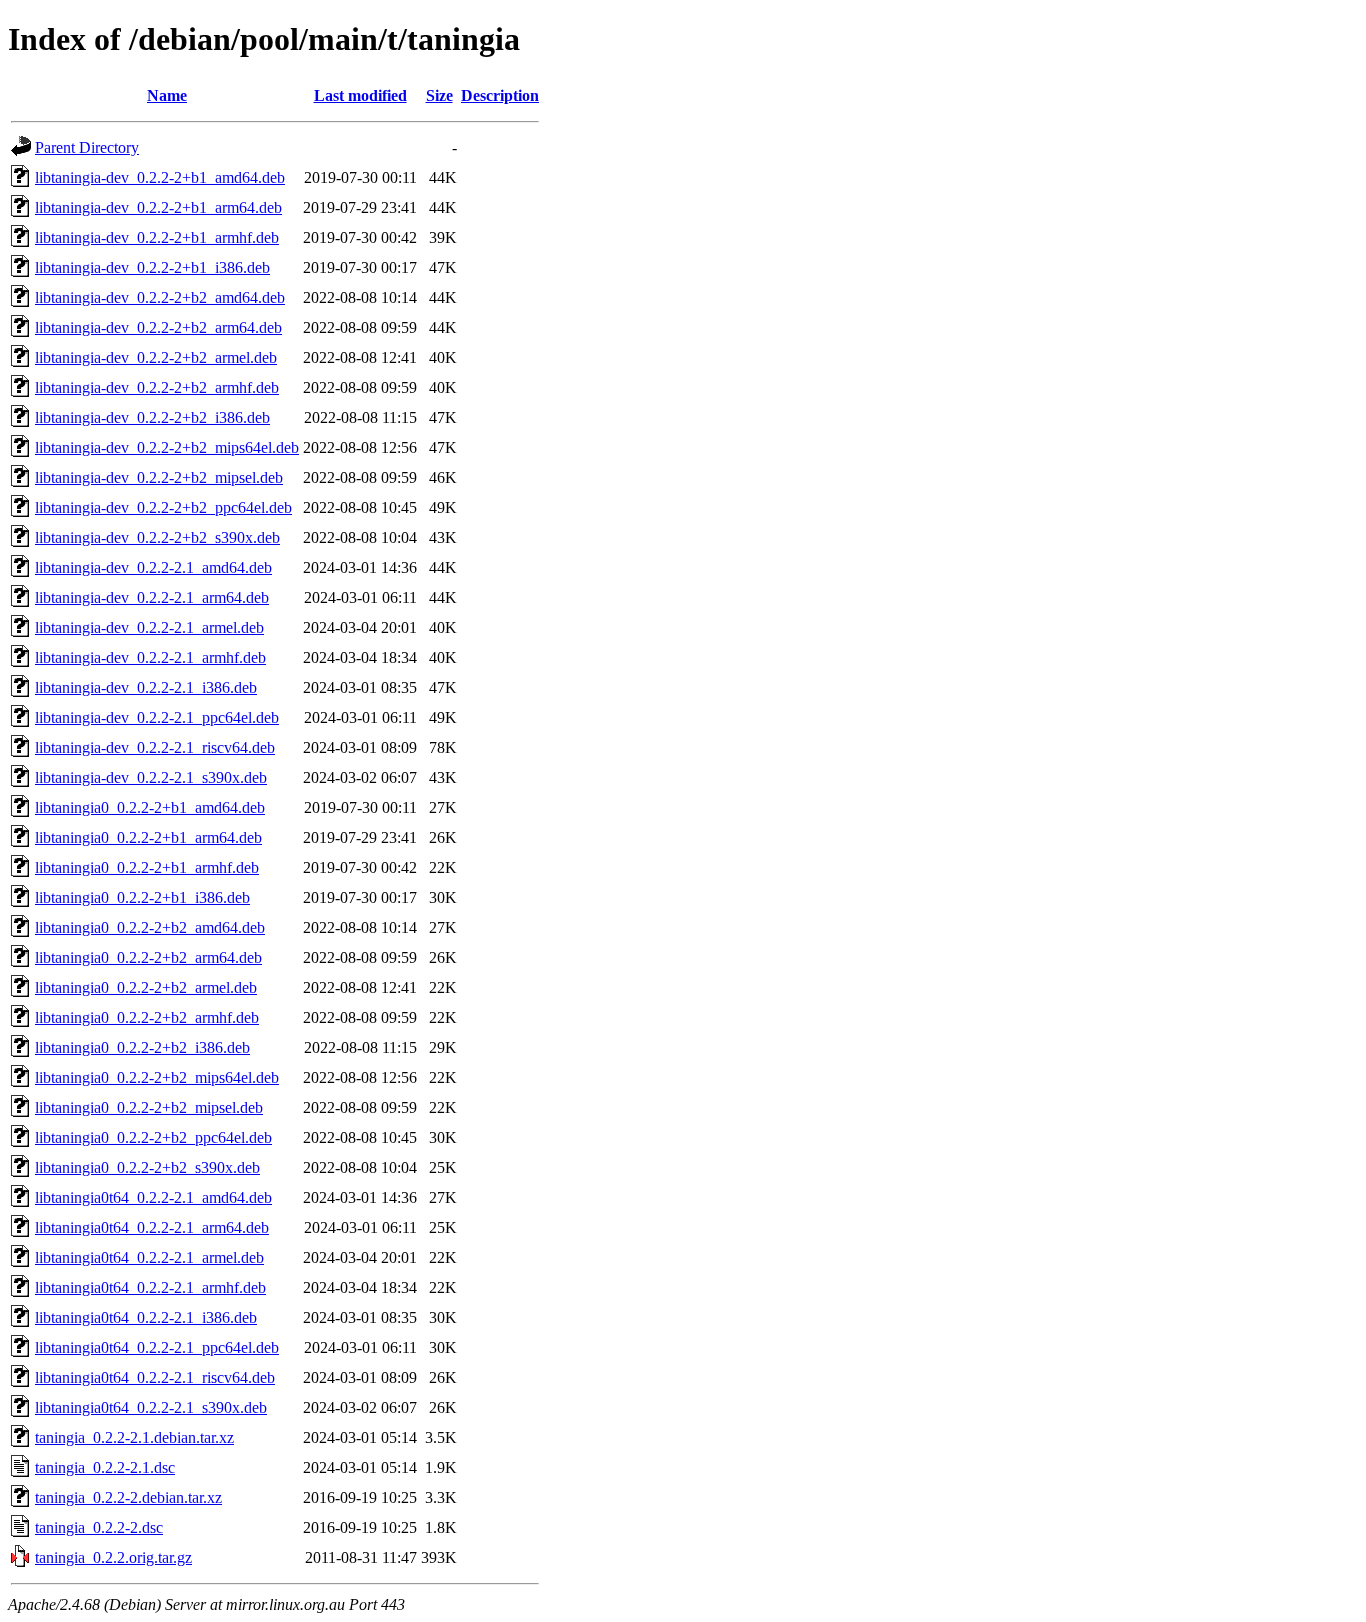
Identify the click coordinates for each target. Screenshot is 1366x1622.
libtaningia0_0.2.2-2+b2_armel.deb (146, 987)
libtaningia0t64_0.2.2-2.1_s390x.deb (151, 1407)
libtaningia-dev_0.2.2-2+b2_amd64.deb (160, 297)
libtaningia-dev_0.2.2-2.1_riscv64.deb (155, 747)
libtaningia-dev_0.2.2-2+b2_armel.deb (156, 357)
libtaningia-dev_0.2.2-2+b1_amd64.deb (160, 177)
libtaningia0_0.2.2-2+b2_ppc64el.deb (153, 1137)
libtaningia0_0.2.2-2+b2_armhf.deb (147, 1017)
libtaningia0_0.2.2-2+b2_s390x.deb (147, 1167)
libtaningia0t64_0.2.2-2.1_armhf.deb (150, 1287)
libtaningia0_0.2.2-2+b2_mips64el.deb (157, 1077)
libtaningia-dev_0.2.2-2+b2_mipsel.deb (159, 477)
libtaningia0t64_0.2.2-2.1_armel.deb (149, 1257)
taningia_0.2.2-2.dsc (99, 1527)
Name (167, 95)
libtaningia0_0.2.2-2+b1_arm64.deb (148, 837)
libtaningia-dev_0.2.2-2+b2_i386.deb (152, 417)
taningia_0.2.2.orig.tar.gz (113, 1557)
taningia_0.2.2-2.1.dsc (105, 1467)
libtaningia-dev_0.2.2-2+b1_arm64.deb (158, 207)
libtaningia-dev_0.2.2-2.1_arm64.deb (152, 597)
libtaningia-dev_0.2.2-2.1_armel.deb (149, 627)
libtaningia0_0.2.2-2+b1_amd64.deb (150, 807)
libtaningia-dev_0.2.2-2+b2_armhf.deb (157, 387)
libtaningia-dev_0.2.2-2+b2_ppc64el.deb (163, 507)
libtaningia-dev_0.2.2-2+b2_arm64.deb (158, 327)
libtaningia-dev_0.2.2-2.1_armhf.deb (150, 657)
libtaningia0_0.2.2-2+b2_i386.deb (142, 1047)
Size (439, 95)
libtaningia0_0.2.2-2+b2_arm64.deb (148, 957)
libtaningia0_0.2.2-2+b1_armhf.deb (147, 867)
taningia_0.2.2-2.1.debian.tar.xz (134, 1437)
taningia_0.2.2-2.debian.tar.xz (128, 1497)
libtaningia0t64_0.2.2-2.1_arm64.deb (152, 1227)
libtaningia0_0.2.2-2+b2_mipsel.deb (149, 1107)
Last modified (360, 95)
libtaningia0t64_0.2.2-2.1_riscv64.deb (155, 1377)
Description (500, 95)
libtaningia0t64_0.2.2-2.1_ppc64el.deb (157, 1347)
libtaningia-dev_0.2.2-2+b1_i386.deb (152, 267)
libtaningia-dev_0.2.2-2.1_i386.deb (146, 687)
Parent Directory (87, 147)
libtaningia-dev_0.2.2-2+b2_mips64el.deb (167, 447)
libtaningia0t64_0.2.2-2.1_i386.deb (146, 1317)
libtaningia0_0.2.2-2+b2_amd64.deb (150, 927)
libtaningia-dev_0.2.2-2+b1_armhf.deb (157, 237)
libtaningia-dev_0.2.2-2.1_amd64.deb (153, 567)
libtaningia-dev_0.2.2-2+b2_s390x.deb (157, 537)
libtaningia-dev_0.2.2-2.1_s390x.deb (151, 777)
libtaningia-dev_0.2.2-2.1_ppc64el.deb (157, 717)
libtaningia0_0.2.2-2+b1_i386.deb (142, 897)
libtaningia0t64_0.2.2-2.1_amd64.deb (153, 1197)
